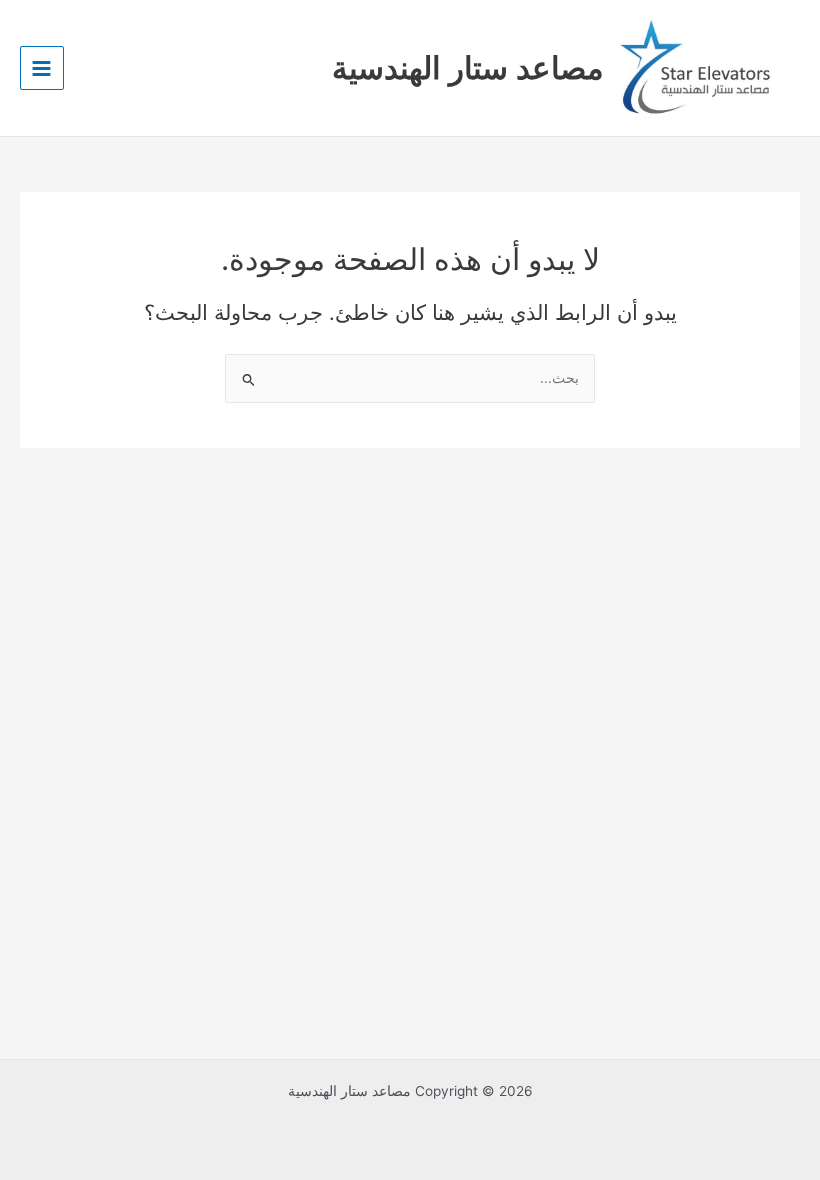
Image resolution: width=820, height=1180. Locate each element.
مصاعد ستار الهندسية (468, 67)
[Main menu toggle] (42, 68)
